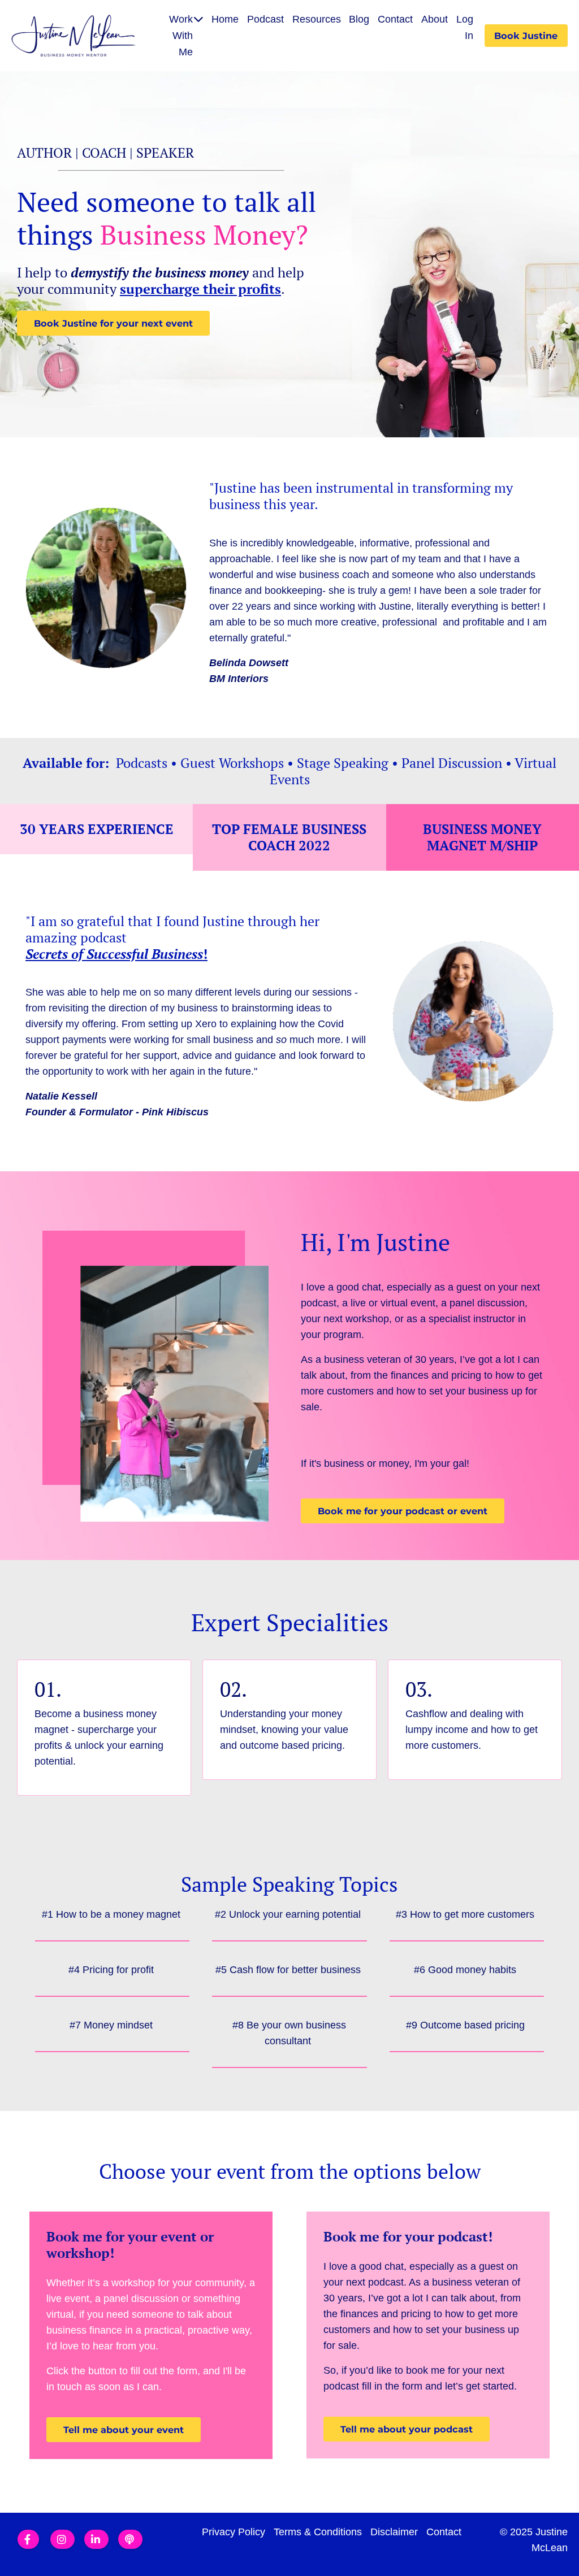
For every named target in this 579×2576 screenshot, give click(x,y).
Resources (317, 19)
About (435, 19)
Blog (359, 19)
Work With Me (181, 36)
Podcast (265, 19)
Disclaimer (394, 2532)
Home (225, 19)
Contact (395, 19)
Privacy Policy (234, 2532)
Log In (465, 27)
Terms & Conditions (318, 2532)
